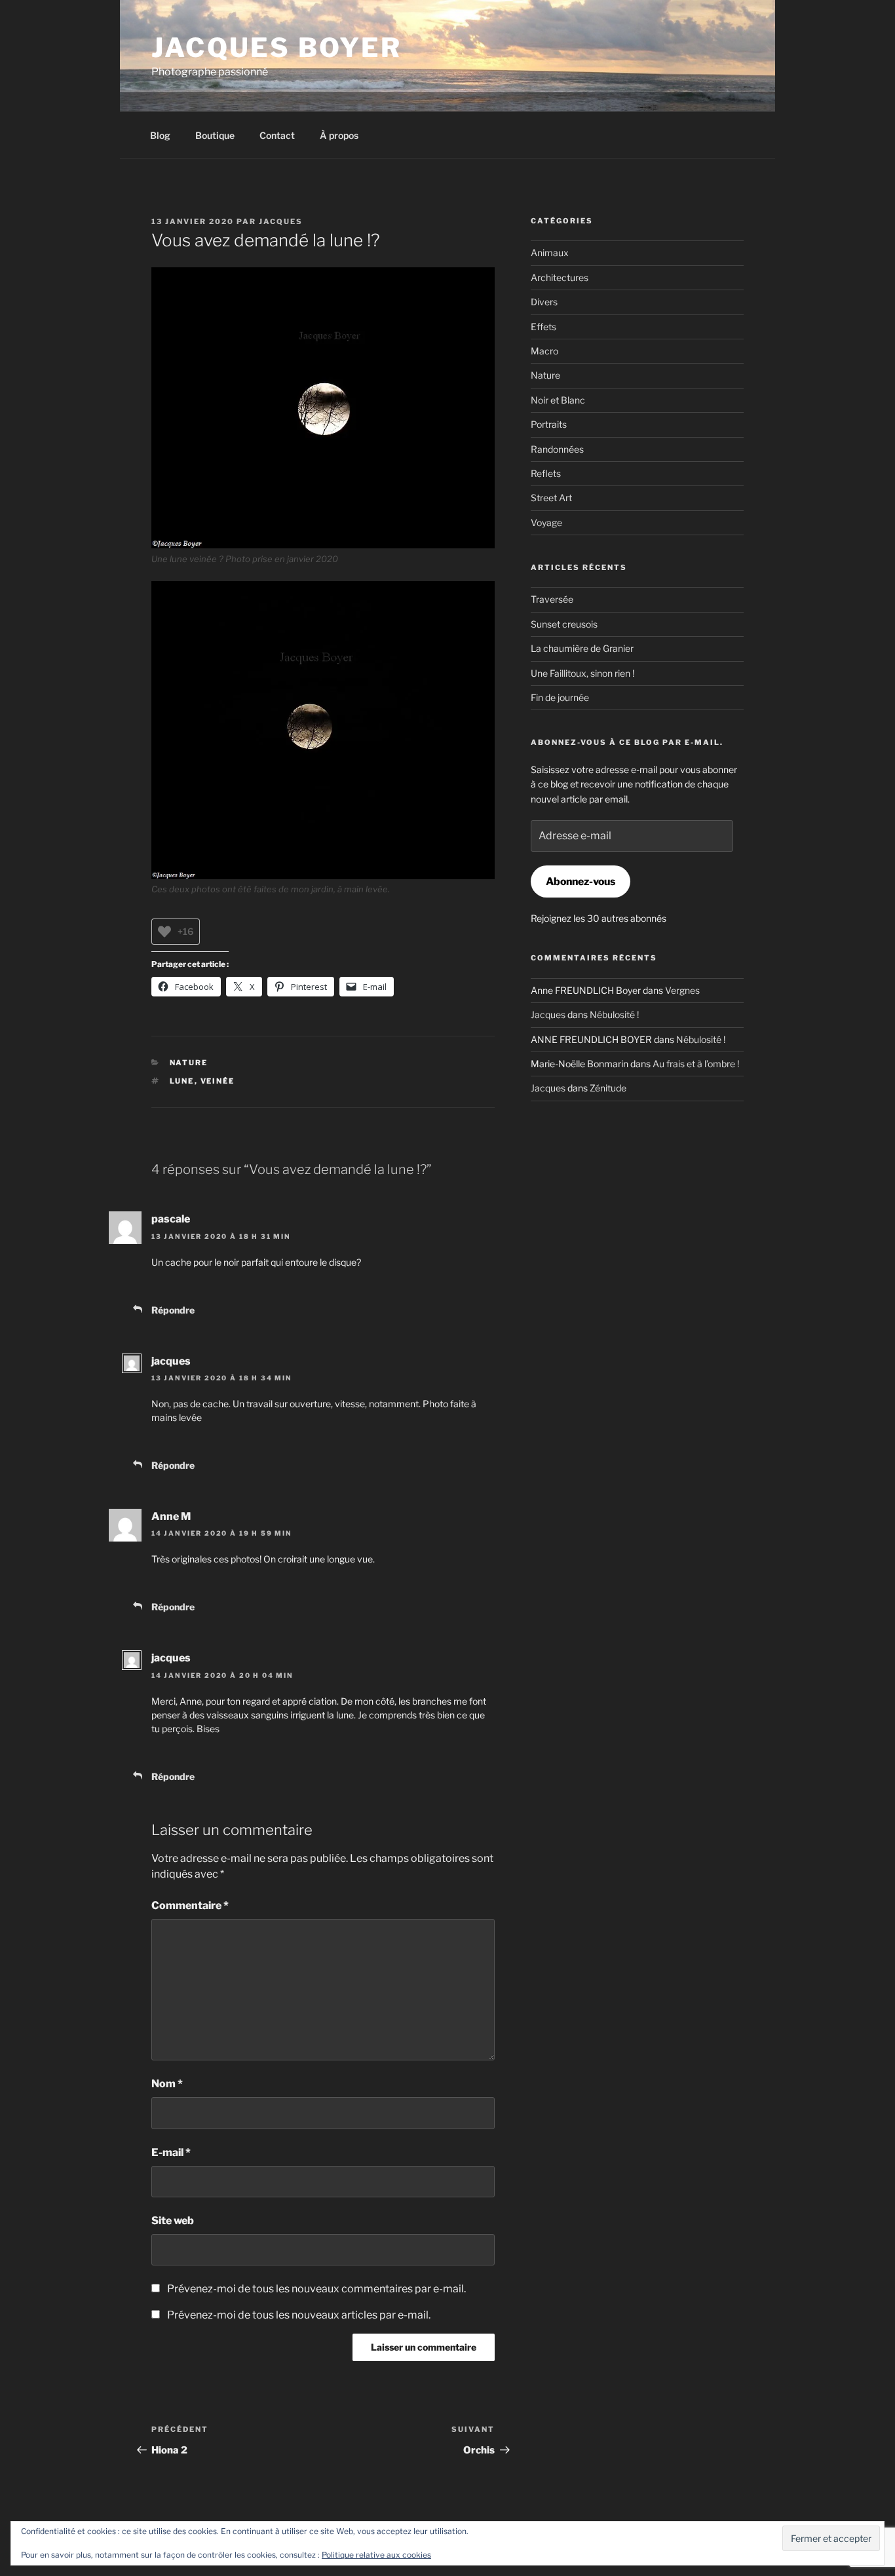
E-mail (171, 2152)
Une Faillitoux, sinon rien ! (582, 673)
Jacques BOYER (277, 47)
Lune (182, 1081)
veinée (218, 1081)
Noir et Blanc (558, 400)
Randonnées (557, 449)
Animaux (550, 253)
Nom (167, 2084)
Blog (160, 135)
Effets (543, 327)
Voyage (546, 522)
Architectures (560, 277)
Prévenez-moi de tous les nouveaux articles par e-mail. (299, 2315)
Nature (189, 1063)
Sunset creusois (564, 624)
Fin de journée (560, 697)
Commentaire (190, 1905)
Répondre (173, 1310)
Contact (277, 135)
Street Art (551, 498)
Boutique (215, 135)
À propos (339, 135)
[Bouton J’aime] (164, 932)
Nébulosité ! (614, 1014)
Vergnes (682, 990)
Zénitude (608, 1088)
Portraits (549, 424)
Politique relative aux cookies (376, 2555)
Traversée (552, 599)
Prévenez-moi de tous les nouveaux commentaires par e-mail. (316, 2289)
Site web (173, 2221)
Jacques (281, 221)
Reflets (546, 473)
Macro (544, 351)
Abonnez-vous (581, 881)
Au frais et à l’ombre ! (696, 1064)
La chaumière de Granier (582, 648)
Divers (544, 302)
